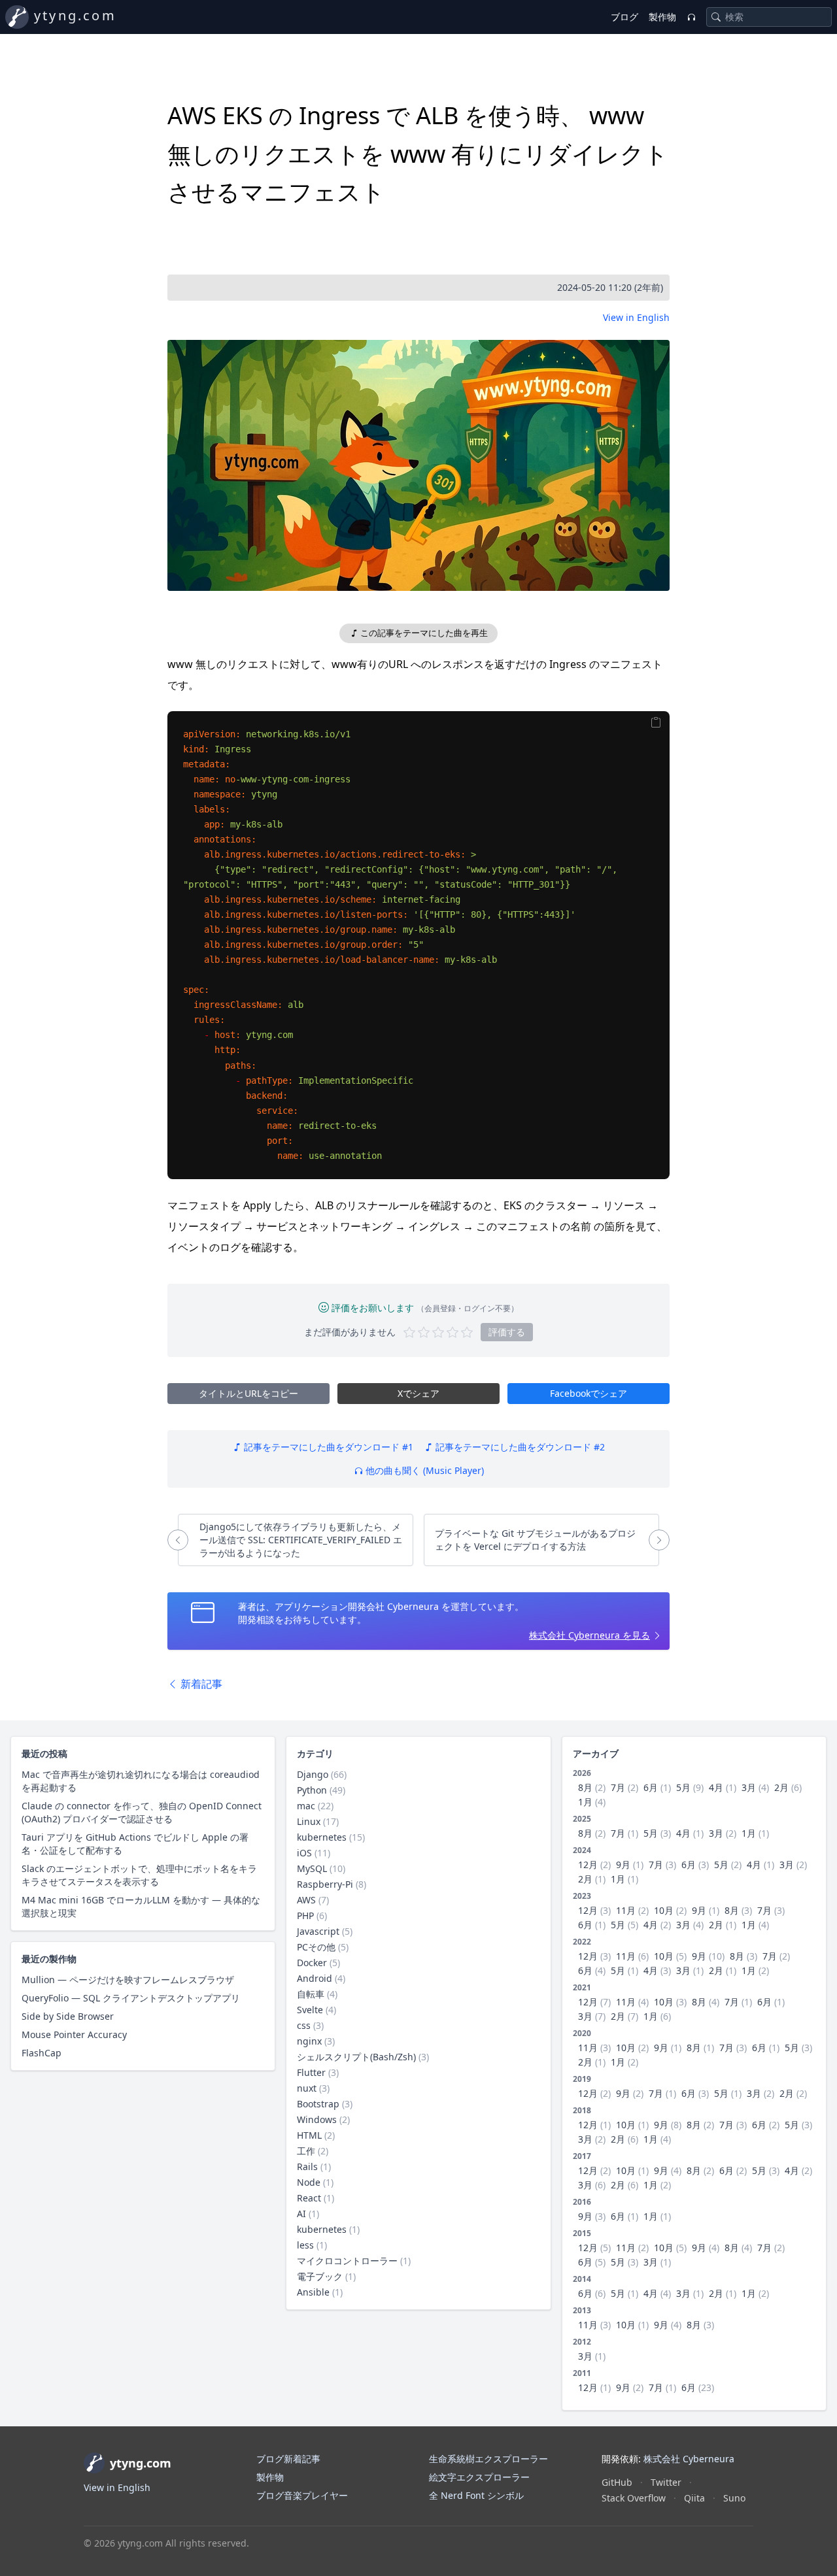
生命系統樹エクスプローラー (488, 2459)
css (304, 2025)
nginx (309, 2041)
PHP (305, 1915)
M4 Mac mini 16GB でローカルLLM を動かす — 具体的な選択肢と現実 (141, 1906)
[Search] (716, 17)
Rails (307, 2166)
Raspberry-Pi (325, 1884)
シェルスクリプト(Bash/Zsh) (356, 2057)
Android (315, 1978)
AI (301, 2214)
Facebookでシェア (589, 1393)
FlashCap (42, 2053)
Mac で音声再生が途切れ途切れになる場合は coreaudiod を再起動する (141, 1781)
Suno (734, 2498)
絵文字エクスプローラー (479, 2477)
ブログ (624, 17)
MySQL (312, 1868)
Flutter (311, 2072)
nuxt (307, 2088)
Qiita (694, 2498)
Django (313, 1774)
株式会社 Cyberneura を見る (589, 1635)
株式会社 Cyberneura (689, 2459)
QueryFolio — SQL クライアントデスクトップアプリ (131, 1998)
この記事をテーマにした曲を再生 (423, 633)
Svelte (310, 2010)
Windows (317, 2119)
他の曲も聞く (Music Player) (423, 1470)
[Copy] (656, 723)
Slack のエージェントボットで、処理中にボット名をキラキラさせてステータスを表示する (139, 1875)
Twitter (666, 2482)
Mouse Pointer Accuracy (74, 2034)
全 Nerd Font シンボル (476, 2495)
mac (306, 1806)
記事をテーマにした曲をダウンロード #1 (327, 1447)
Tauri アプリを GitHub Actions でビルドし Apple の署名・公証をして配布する (135, 1844)
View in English (636, 317)
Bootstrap (318, 2104)
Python (312, 1790)
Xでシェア (418, 1393)
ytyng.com (75, 15)
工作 (306, 2151)
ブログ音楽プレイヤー (302, 2495)
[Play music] (418, 459)
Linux (309, 1821)
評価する (507, 1332)
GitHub (617, 2482)
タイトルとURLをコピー (248, 1393)
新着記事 (200, 1684)
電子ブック (320, 2276)
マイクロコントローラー (347, 2261)
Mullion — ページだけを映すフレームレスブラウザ (128, 1980)
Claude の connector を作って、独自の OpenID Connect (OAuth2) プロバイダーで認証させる (142, 1812)
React (309, 2198)
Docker (312, 1963)
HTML (309, 2135)
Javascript (318, 1931)
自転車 (311, 1994)
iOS (304, 1853)
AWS (306, 1900)
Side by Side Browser (68, 2016)
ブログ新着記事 (288, 2459)
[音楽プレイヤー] (691, 17)
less (305, 2245)
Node (309, 2182)
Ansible (313, 2292)
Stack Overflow (634, 2498)
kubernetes (322, 1837)
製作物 (662, 17)
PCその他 (316, 1947)
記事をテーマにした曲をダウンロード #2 (519, 1447)
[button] (418, 465)
